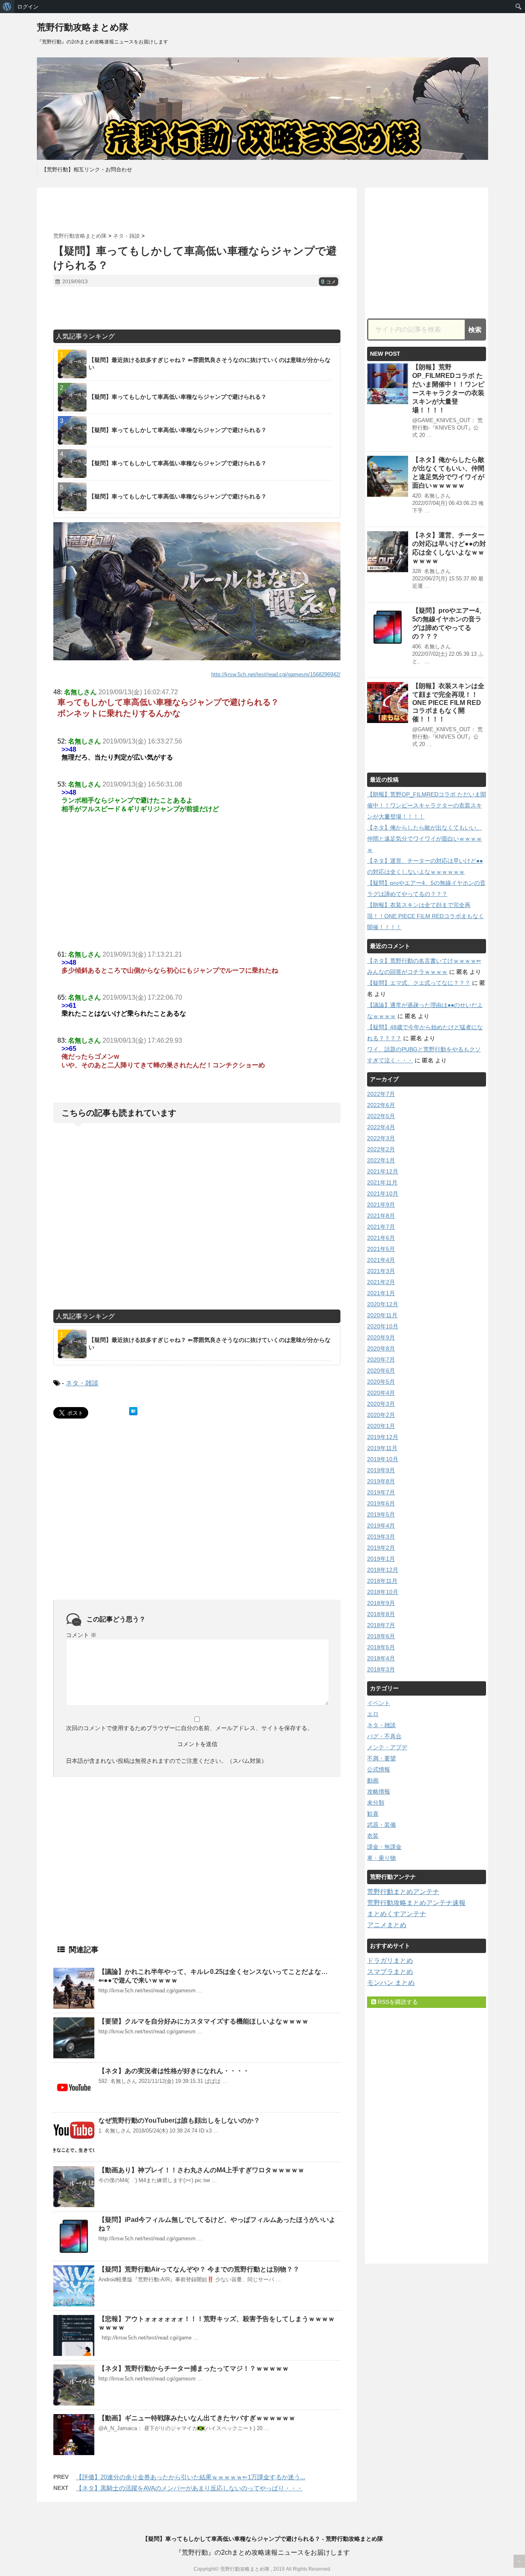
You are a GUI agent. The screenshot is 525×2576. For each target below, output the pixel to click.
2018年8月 (381, 1614)
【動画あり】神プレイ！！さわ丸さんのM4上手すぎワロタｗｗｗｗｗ (201, 2170)
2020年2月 (381, 1415)
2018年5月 (381, 1647)
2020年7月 (381, 1360)
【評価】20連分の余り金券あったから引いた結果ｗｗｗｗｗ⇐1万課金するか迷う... (191, 2477)
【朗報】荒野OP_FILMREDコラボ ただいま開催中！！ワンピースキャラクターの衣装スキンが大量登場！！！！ (427, 805)
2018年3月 (381, 1669)
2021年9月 (381, 1205)
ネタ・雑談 (82, 1383)
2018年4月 (381, 1658)
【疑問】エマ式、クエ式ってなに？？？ (419, 983)
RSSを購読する (397, 2002)
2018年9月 (381, 1603)
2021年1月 (381, 1293)
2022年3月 (381, 1138)
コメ (329, 282)
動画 (373, 1780)
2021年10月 (383, 1194)
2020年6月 (381, 1371)
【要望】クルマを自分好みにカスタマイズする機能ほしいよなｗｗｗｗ (203, 2021)
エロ (373, 1714)
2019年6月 (381, 1503)
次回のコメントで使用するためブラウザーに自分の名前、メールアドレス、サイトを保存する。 (189, 1728)
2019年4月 (381, 1526)
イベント (379, 1703)
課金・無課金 (384, 1847)
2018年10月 (383, 1592)
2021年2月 (381, 1282)
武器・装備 (381, 1825)
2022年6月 (381, 1105)
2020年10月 (383, 1326)
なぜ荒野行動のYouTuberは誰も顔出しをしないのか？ (179, 2120)
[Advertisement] (197, 210)
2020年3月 (381, 1404)
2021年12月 (383, 1171)
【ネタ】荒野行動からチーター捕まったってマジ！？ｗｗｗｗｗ (194, 2368)
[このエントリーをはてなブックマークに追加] (133, 1411)
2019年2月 (381, 1548)
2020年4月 (381, 1393)
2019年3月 (381, 1537)
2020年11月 (382, 1315)
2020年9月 (381, 1337)
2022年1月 (381, 1160)
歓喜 (373, 1814)
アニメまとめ (387, 1925)
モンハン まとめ (391, 1983)
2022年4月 (381, 1127)
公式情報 (379, 1769)
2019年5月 (381, 1514)
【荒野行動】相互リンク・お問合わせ (87, 169)
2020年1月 (381, 1426)
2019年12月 (383, 1437)
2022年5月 (381, 1116)
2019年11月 (382, 1448)
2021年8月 (381, 1216)
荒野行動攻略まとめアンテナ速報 (416, 1903)
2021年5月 (381, 1249)
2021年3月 (381, 1271)
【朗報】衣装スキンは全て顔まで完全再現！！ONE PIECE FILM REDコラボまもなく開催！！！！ (448, 703)
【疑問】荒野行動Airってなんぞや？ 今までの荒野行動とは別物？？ (199, 2269)
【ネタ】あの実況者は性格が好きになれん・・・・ (174, 2071)
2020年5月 (381, 1382)
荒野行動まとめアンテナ (403, 1892)
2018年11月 (382, 1581)
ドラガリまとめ (390, 1961)
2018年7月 (381, 1625)
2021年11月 (382, 1182)
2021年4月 (381, 1260)
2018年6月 (381, 1636)
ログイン (28, 7)
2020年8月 (381, 1348)
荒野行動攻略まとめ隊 (83, 27)
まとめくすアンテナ (397, 1914)
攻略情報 (379, 1792)
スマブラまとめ (390, 1972)
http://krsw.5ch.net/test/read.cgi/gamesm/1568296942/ (276, 674)
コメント (81, 1635)
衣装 (373, 1836)
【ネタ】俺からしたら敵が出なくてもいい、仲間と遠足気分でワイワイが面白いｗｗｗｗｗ (425, 839)
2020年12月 (383, 1304)
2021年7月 (381, 1227)
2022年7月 (381, 1094)
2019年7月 (381, 1492)
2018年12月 (383, 1570)
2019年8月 (381, 1481)
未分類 (376, 1803)
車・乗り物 (381, 1858)
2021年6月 (381, 1238)
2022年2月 (381, 1149)
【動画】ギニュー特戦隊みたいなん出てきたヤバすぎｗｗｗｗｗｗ (197, 2418)
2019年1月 (381, 1559)
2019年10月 (383, 1459)
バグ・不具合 (384, 1736)
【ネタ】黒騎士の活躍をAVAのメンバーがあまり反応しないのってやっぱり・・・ (189, 2488)
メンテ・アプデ (387, 1747)
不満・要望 (381, 1758)
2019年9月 (381, 1470)
